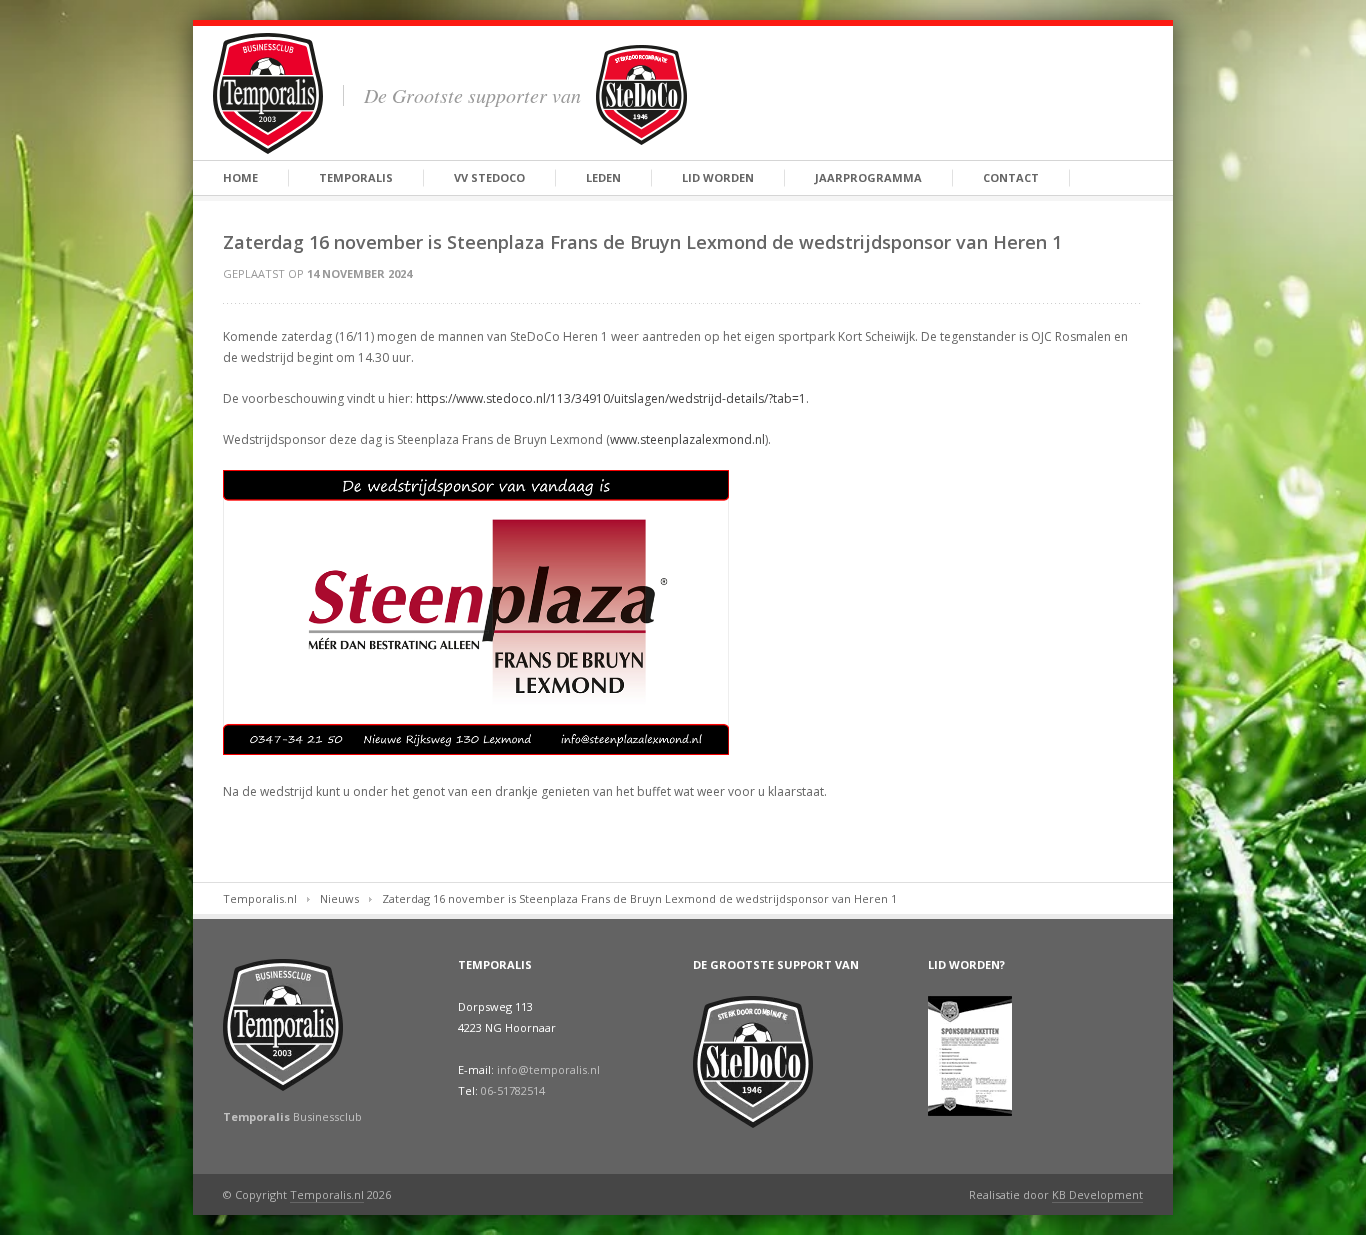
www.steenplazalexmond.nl (687, 439)
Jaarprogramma (868, 177)
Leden (603, 177)
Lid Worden (718, 177)
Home (240, 177)
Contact (1011, 177)
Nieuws (339, 898)
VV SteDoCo (489, 177)
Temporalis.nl (260, 898)
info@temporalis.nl (548, 1069)
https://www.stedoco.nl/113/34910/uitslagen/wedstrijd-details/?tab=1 (611, 398)
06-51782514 (513, 1090)
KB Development (1097, 1194)
